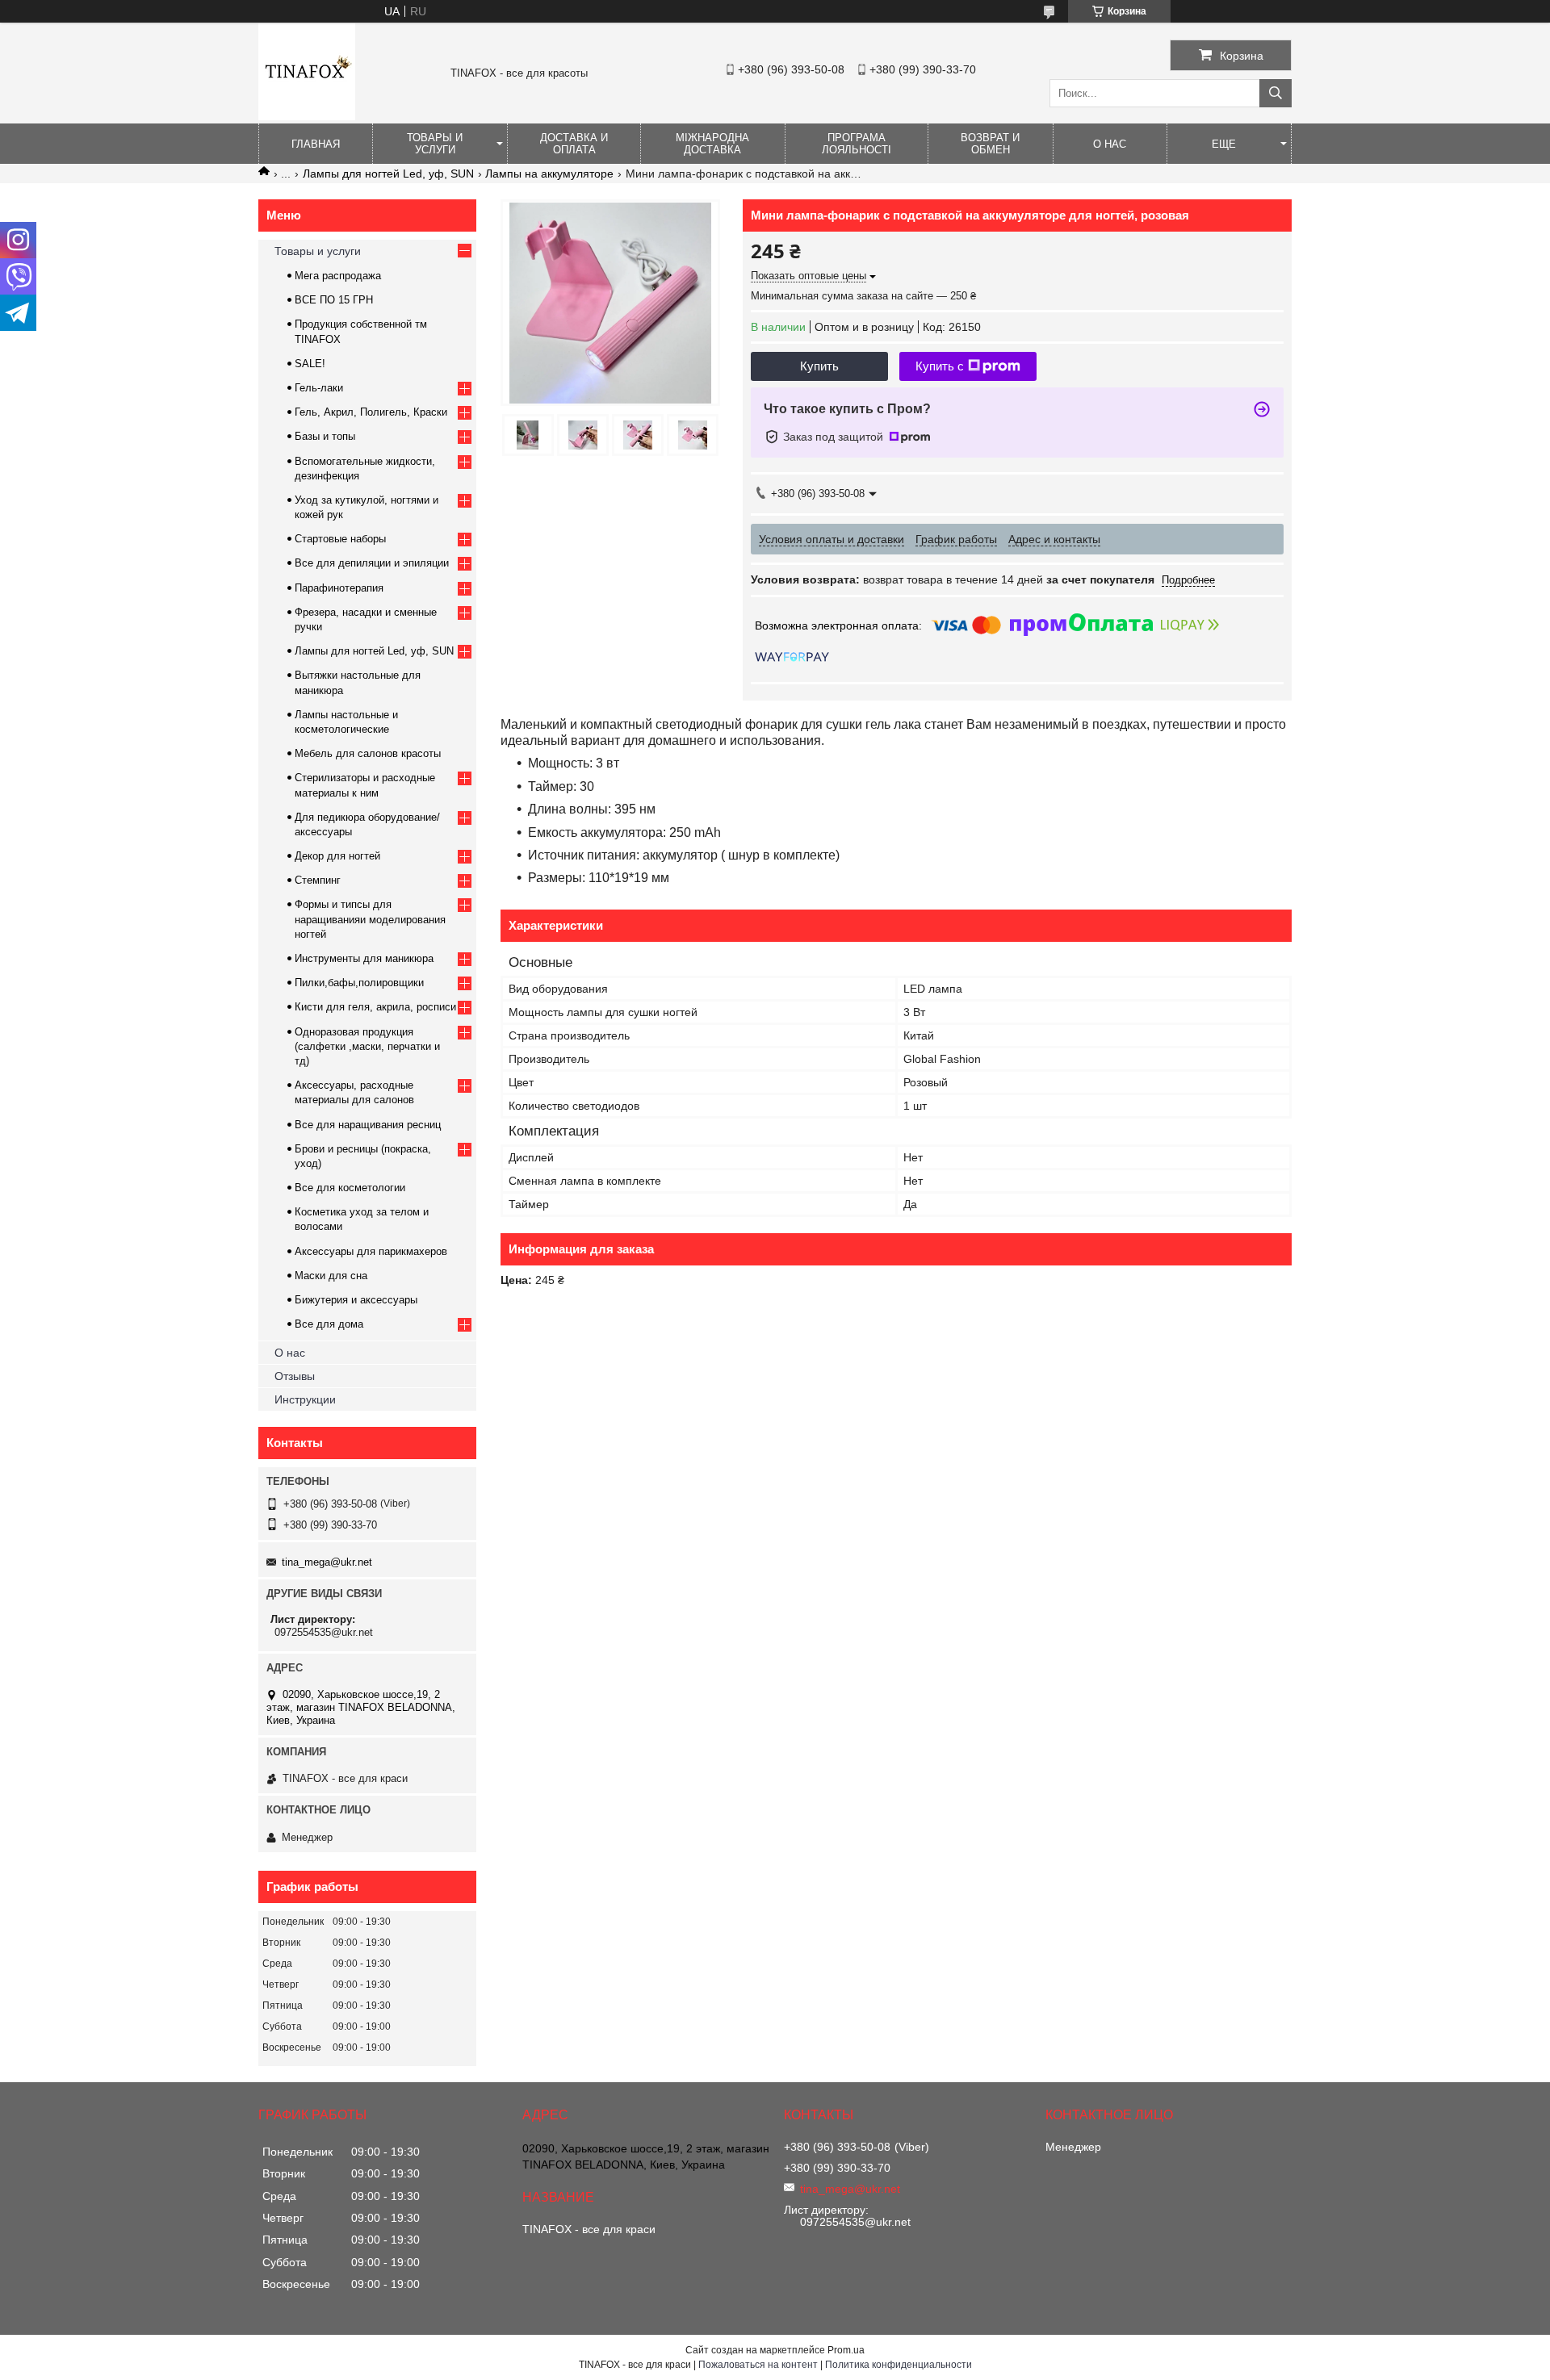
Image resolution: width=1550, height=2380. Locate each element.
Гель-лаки (319, 388)
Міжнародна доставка (712, 144)
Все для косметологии (350, 1188)
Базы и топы (325, 436)
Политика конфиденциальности (899, 2365)
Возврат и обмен (990, 144)
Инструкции (305, 1399)
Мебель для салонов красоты (368, 753)
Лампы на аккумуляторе (549, 174)
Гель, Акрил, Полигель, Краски (371, 412)
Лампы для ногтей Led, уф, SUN (388, 174)
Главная (316, 144)
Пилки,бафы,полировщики (359, 983)
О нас (1110, 144)
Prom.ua (846, 2350)
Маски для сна (331, 1276)
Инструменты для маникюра (364, 958)
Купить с (940, 366)
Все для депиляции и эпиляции (372, 563)
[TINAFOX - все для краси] (307, 116)
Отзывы (295, 1376)
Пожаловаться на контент (758, 2365)
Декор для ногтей (337, 856)
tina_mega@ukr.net (327, 1562)
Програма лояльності (857, 144)
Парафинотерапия (339, 588)
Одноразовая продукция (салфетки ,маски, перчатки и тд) (367, 1046)
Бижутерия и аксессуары (356, 1300)
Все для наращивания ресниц (368, 1125)
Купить (819, 366)
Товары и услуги (435, 144)
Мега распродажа (338, 276)
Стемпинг (318, 880)
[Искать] (1276, 93)
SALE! (310, 364)
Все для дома (329, 1324)
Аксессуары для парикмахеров (371, 1251)
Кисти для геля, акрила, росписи (375, 1007)
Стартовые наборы (340, 539)
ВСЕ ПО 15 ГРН (334, 300)
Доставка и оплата (574, 144)
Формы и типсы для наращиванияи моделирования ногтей (370, 919)
